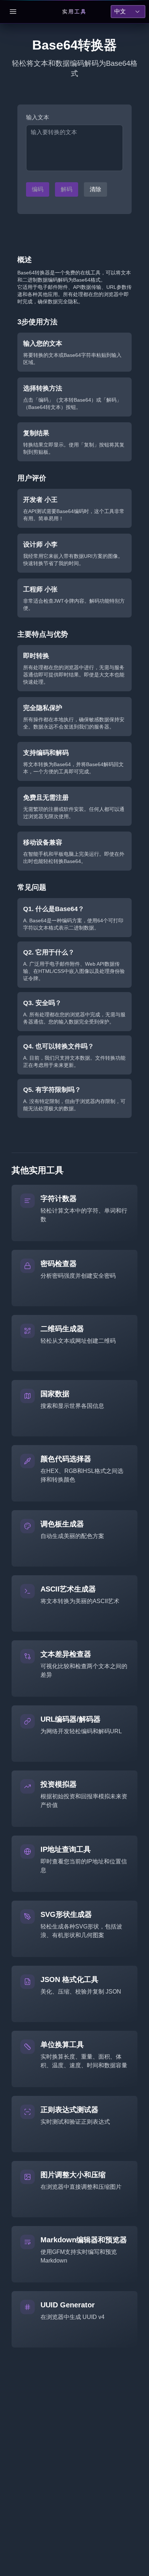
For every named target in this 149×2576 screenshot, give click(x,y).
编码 (38, 189)
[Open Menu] (13, 12)
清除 (95, 189)
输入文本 (38, 117)
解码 (67, 189)
